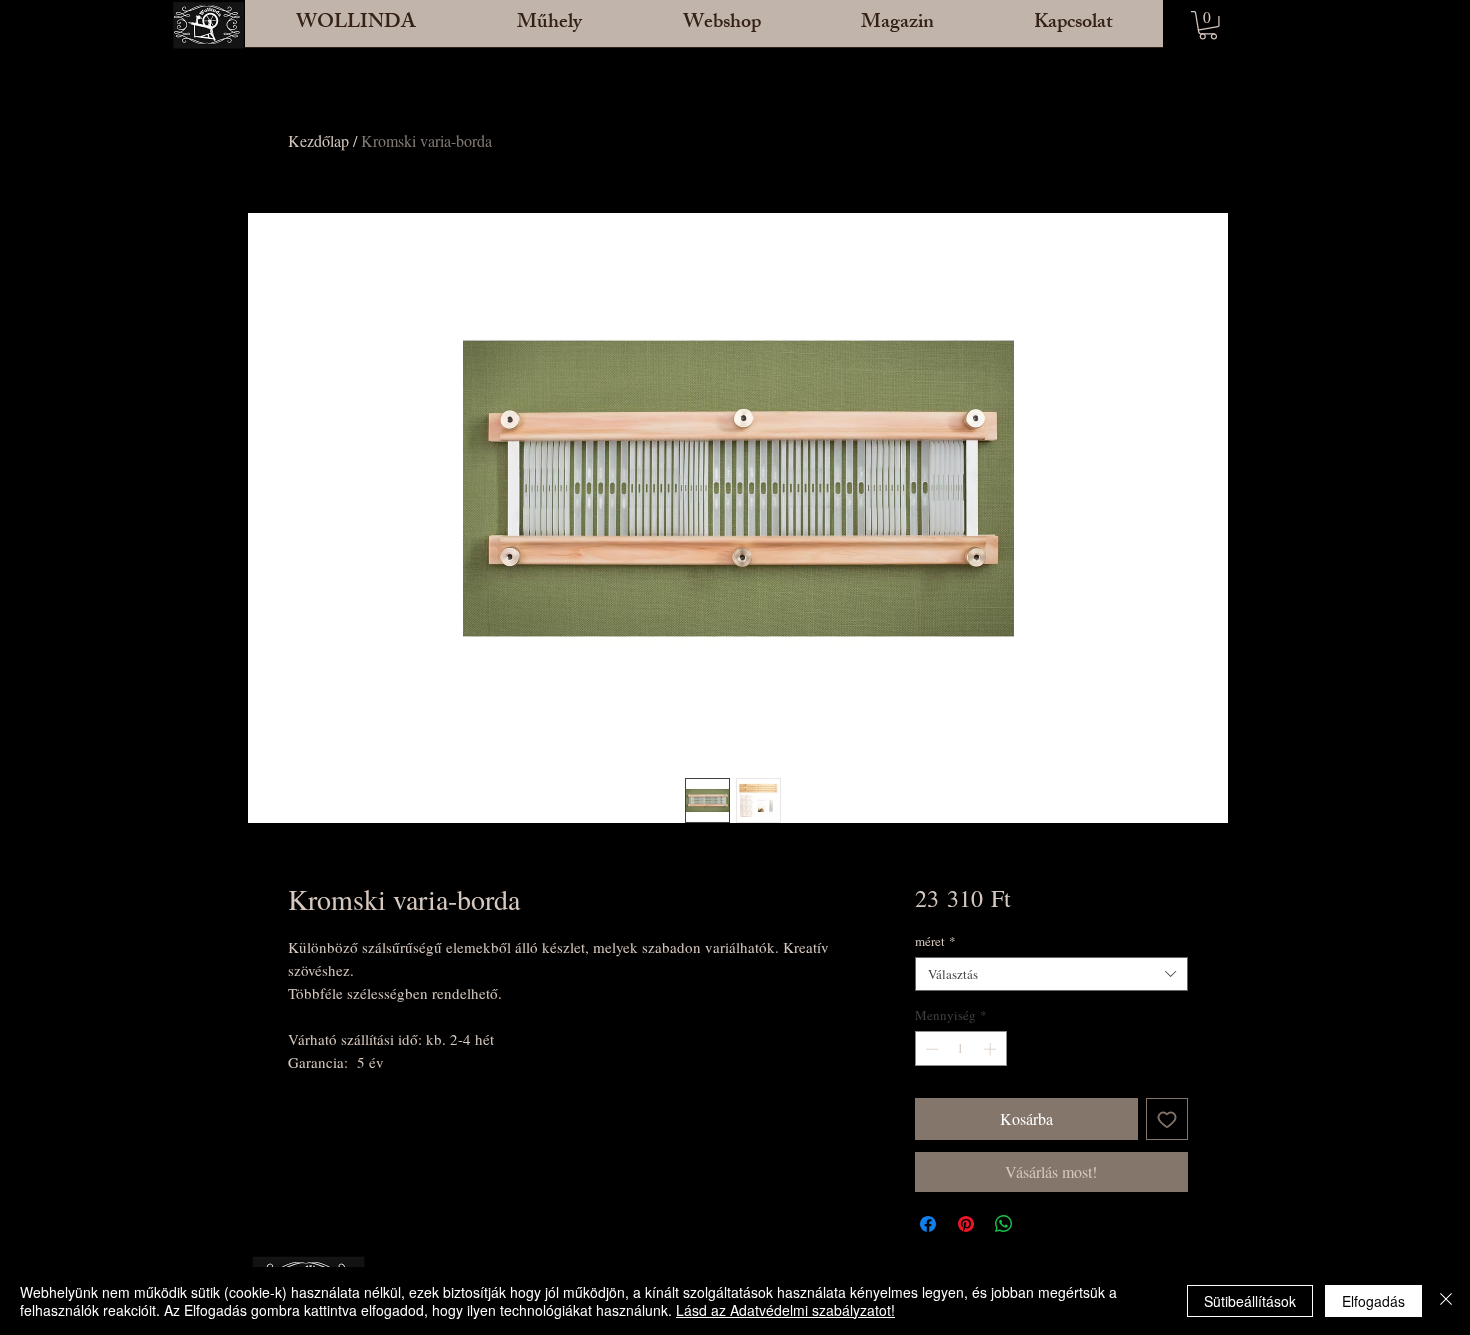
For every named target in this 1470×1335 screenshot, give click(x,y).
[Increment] (992, 1049)
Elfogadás (1373, 1301)
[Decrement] (930, 1049)
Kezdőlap (318, 140)
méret (935, 941)
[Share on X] (1042, 1224)
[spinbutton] (960, 1049)
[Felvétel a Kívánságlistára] (1167, 1119)
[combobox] (1051, 974)
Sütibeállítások (1250, 1301)
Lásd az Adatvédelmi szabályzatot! (785, 1310)
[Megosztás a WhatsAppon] (1004, 1224)
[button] (549, 30)
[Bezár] (1446, 1301)
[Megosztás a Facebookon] (928, 1224)
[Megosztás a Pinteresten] (966, 1224)
